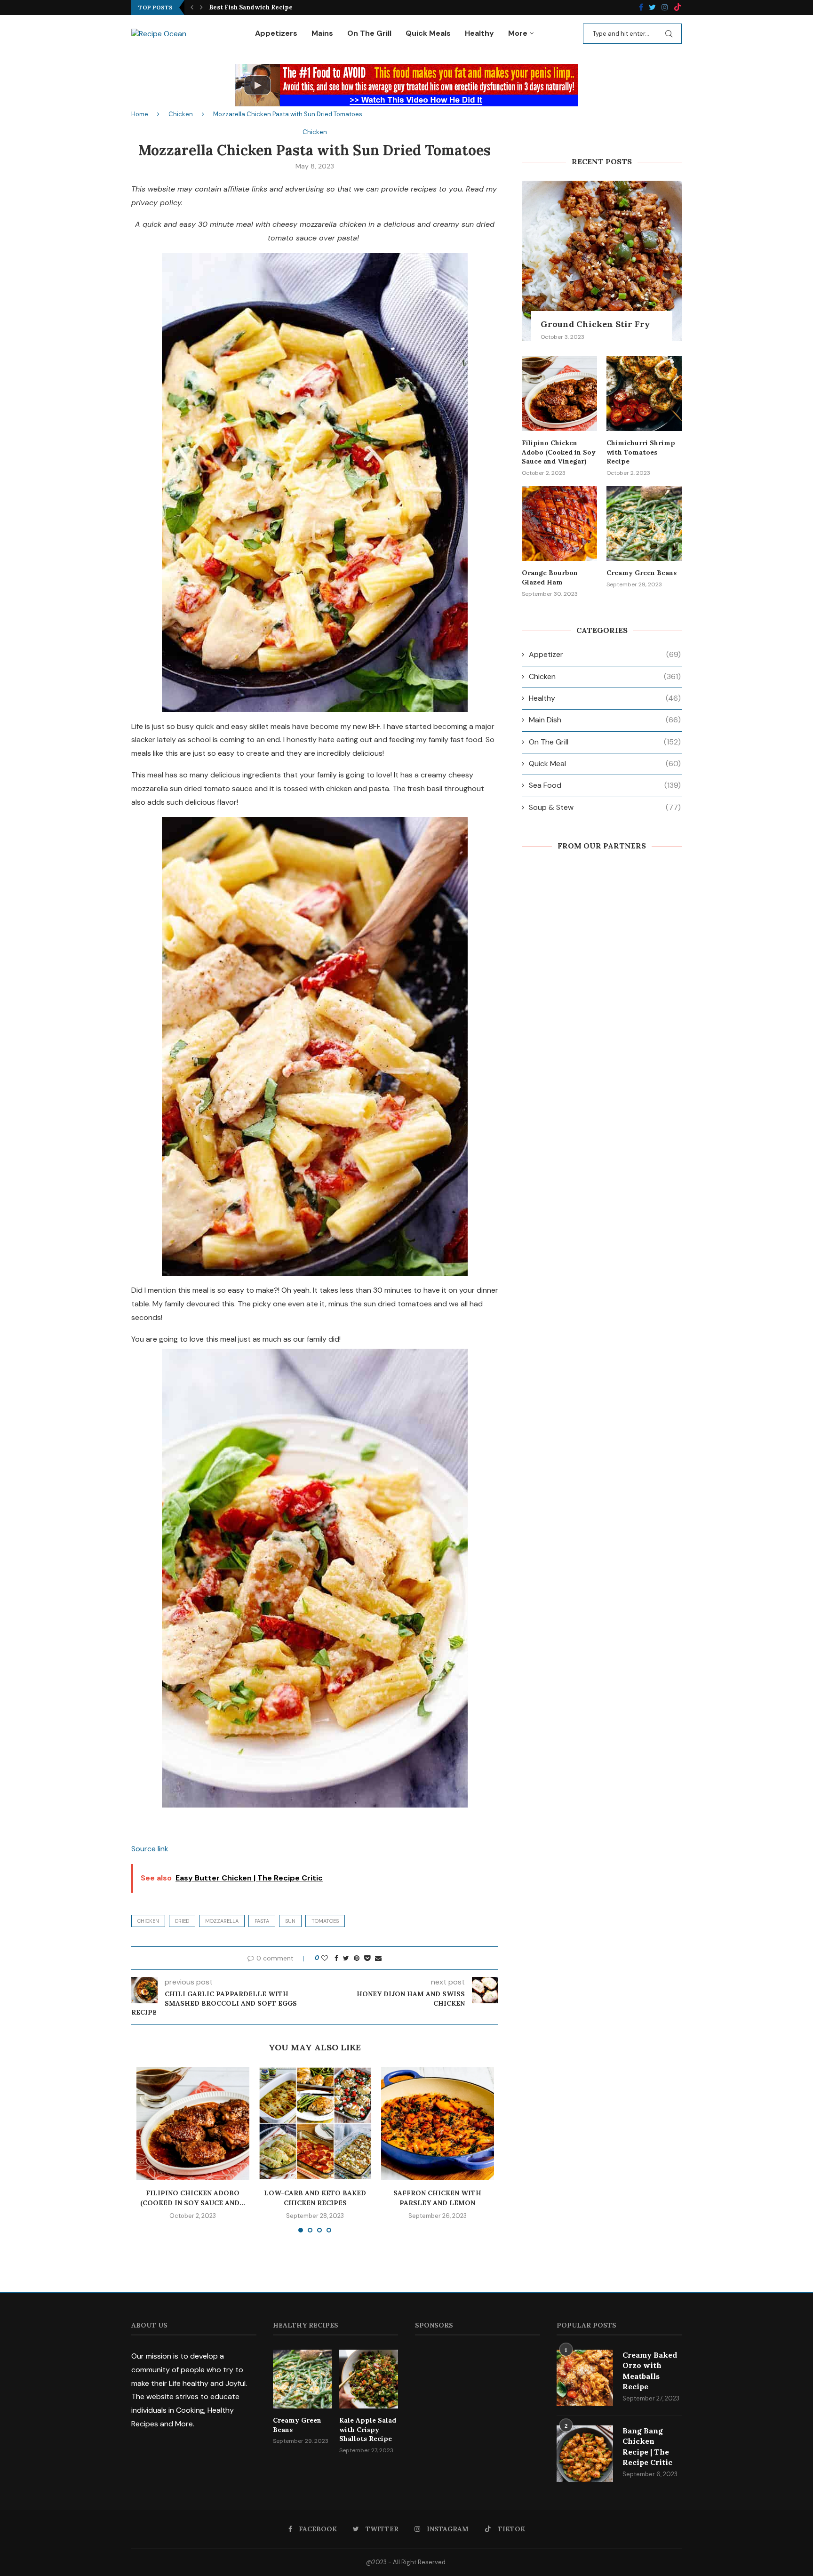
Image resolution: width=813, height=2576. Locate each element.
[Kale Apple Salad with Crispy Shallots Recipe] (369, 2379)
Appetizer (605, 654)
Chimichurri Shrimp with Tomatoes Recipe (641, 452)
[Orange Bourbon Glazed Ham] (559, 524)
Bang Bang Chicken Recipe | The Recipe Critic (647, 2446)
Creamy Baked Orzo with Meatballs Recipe (650, 2371)
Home (140, 114)
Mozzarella (222, 1921)
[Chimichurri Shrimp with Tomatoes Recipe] (644, 393)
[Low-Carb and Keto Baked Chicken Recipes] (315, 2123)
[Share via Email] (378, 1958)
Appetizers (276, 33)
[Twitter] (652, 8)
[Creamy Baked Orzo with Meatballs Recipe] (585, 2378)
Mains (322, 33)
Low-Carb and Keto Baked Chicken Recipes (277, 7)
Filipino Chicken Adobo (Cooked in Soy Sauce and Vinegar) (559, 452)
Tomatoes (325, 1921)
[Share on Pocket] (367, 1958)
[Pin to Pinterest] (357, 1958)
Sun (290, 1921)
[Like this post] (325, 1958)
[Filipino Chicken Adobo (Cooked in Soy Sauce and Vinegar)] (193, 2123)
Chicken (181, 114)
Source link (150, 1849)
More (518, 33)
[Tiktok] (677, 8)
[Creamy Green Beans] (644, 524)
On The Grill (369, 33)
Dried (182, 1921)
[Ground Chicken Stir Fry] (602, 261)
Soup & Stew (605, 807)
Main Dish (605, 720)
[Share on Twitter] (346, 1958)
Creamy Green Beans (642, 573)
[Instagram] (665, 8)
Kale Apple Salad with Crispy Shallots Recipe (368, 2429)
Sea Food (605, 785)
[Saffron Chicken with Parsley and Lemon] (438, 2123)
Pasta (262, 1921)
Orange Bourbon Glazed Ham (550, 577)
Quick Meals (428, 33)
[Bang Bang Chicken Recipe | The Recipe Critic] (585, 2454)
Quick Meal (605, 764)
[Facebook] (641, 8)
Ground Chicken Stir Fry (595, 324)
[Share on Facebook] (336, 1958)
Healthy (479, 33)
